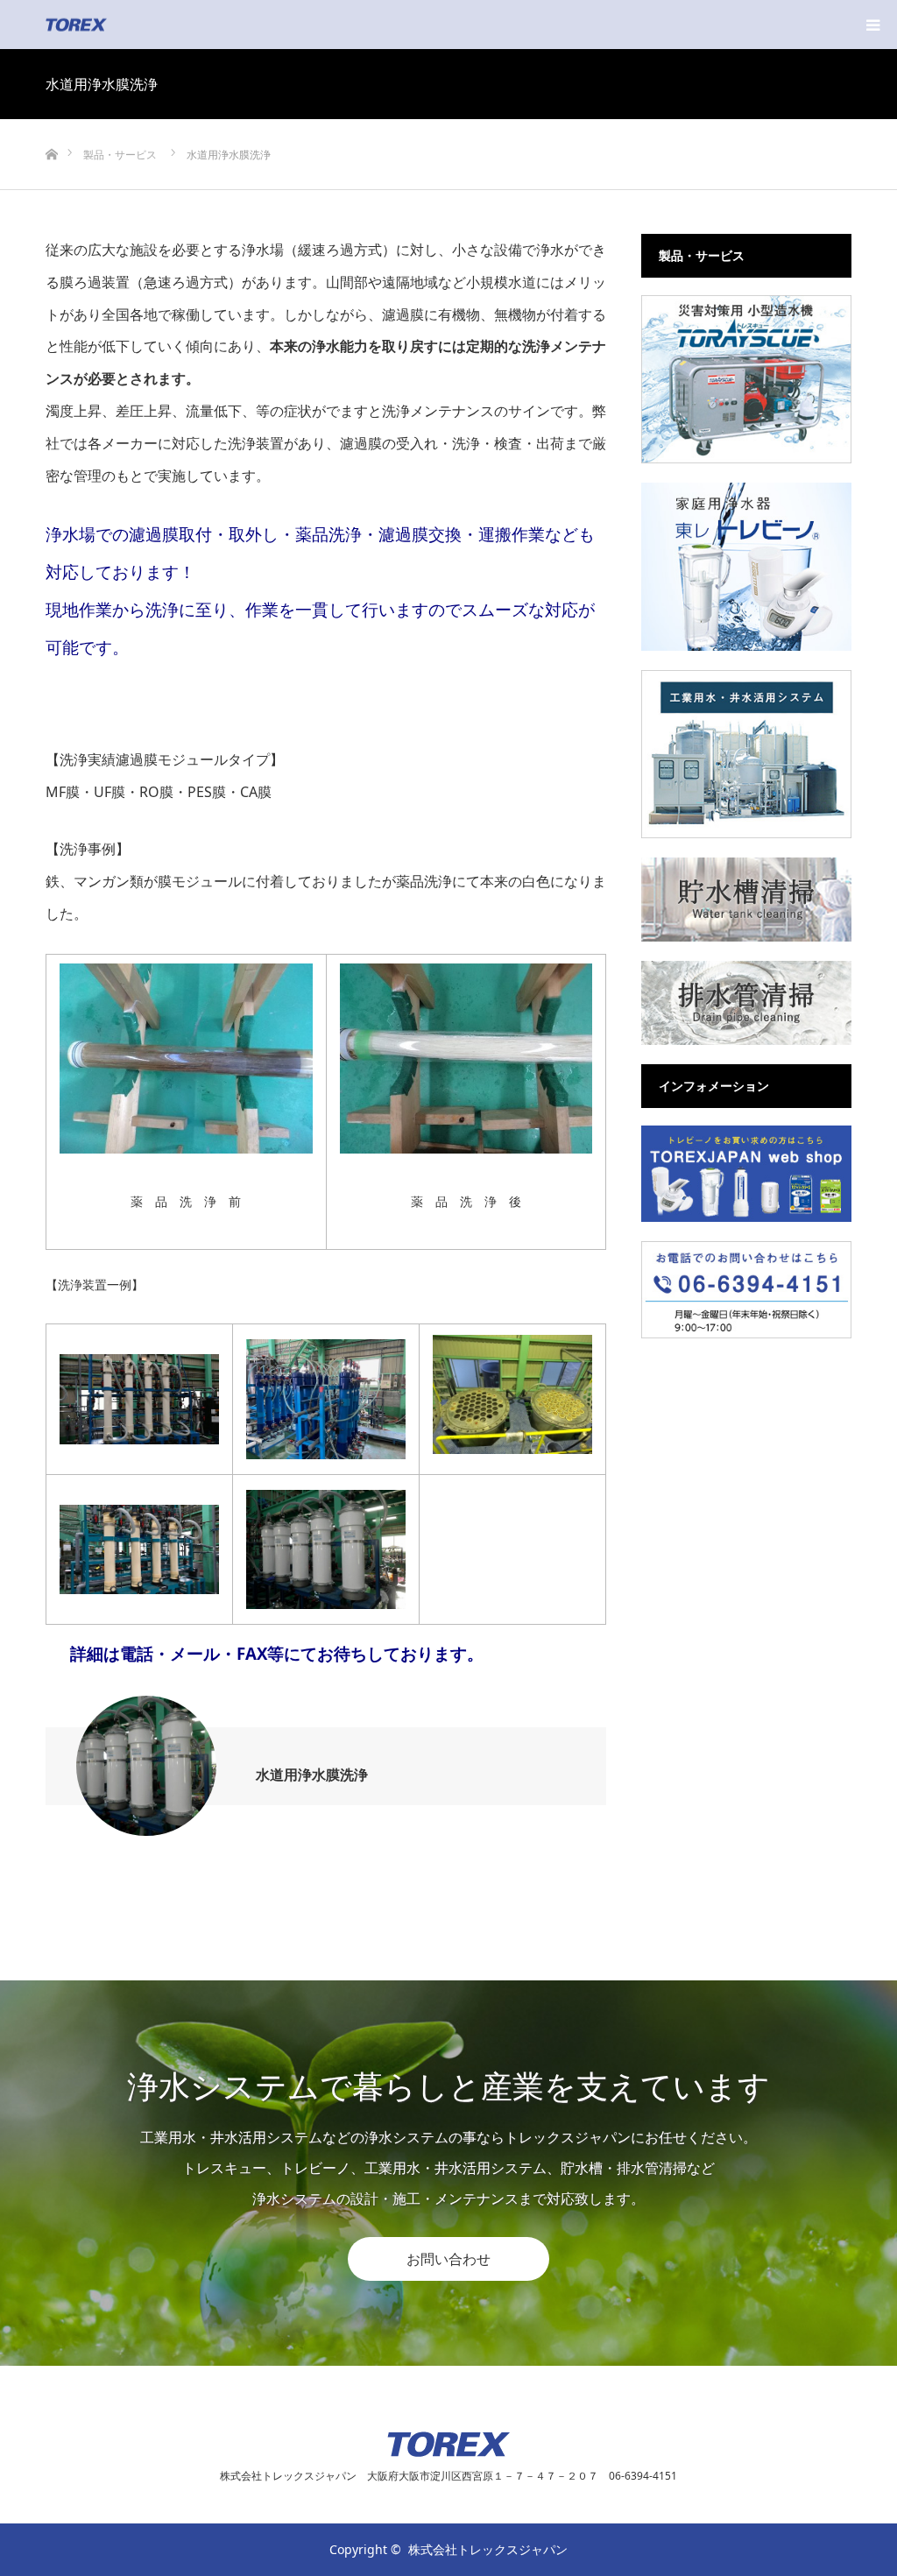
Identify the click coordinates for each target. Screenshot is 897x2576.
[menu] (872, 25)
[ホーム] (51, 126)
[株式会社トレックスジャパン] (107, 25)
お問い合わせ (448, 2259)
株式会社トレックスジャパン (488, 2549)
